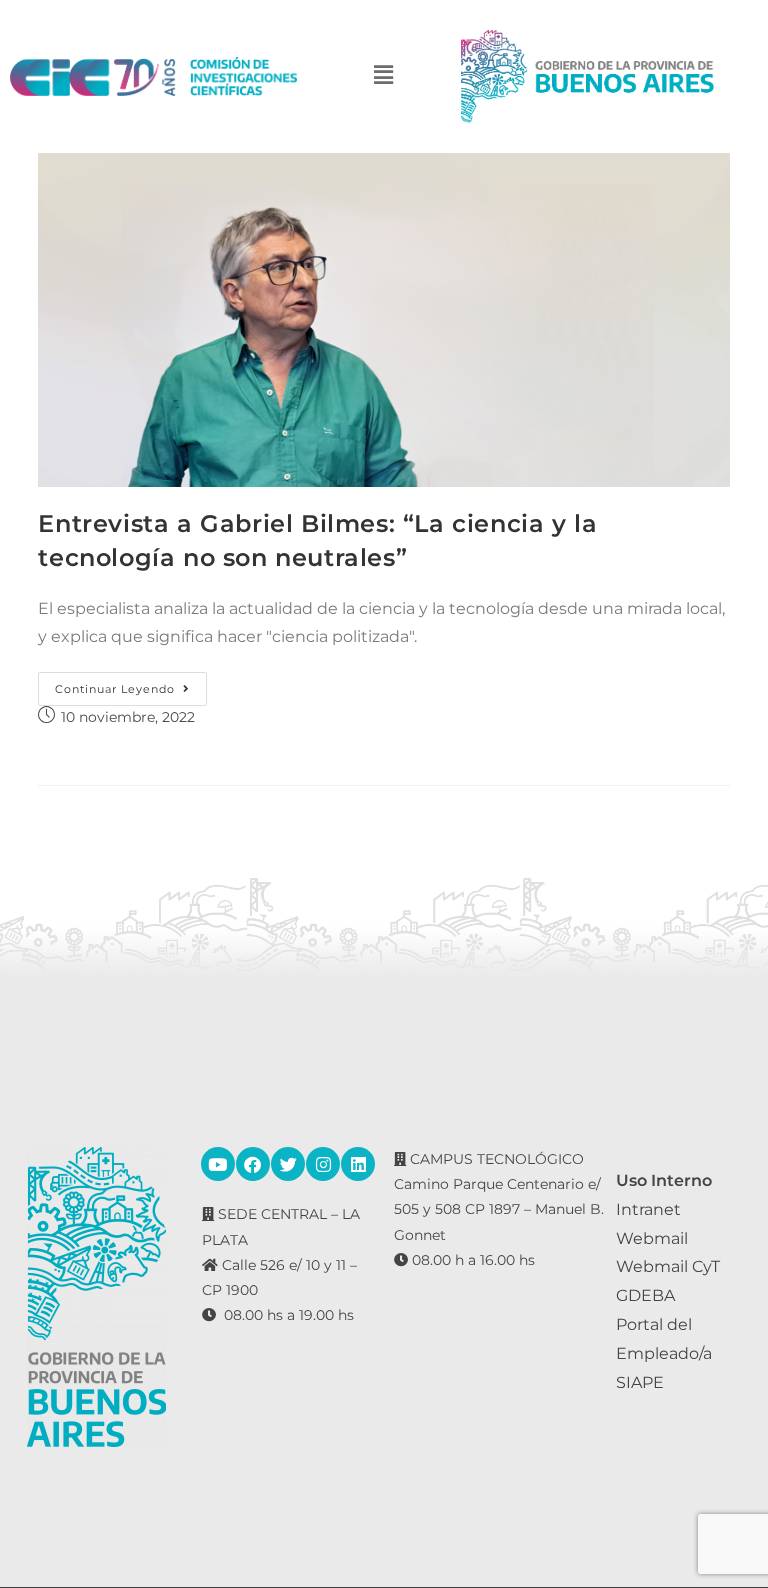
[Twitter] (288, 1164)
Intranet (648, 1209)
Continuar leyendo (131, 684)
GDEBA (645, 1295)
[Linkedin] (358, 1164)
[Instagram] (323, 1164)
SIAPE (640, 1382)
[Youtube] (218, 1164)
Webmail (652, 1238)
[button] (384, 76)
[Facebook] (253, 1164)
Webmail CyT (668, 1266)
